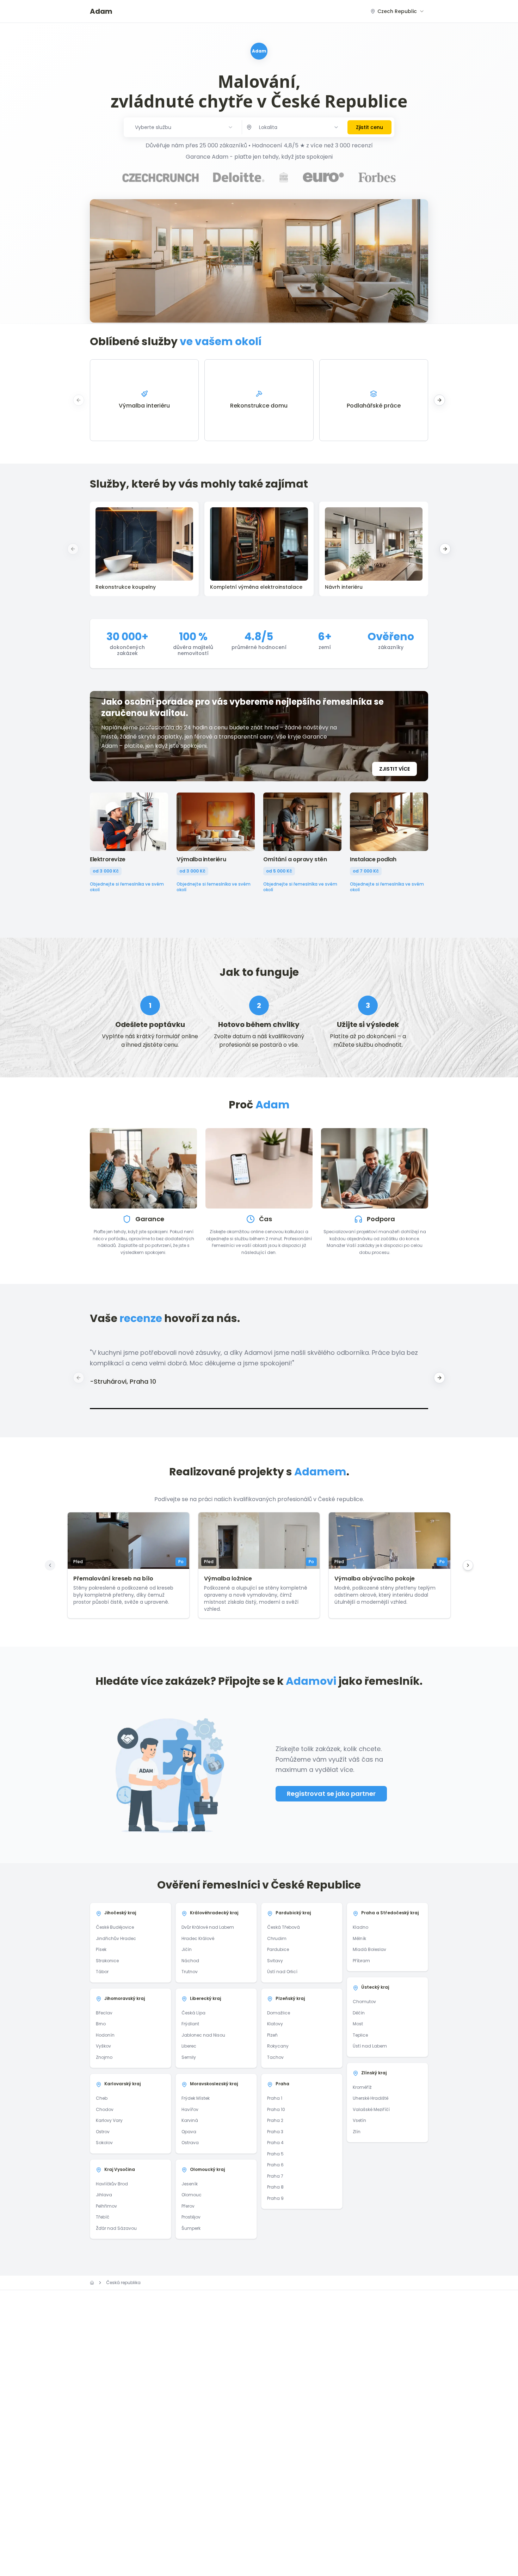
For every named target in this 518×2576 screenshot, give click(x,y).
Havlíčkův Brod (112, 2184)
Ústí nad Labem (370, 2046)
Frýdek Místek (196, 2098)
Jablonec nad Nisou (203, 2035)
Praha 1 (275, 2098)
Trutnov (190, 1972)
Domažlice (279, 2013)
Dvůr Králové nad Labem (208, 1927)
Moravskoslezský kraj (214, 2084)
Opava (189, 2132)
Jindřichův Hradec (116, 1938)
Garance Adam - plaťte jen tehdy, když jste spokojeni (259, 157)
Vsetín (359, 2120)
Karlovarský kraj (122, 2084)
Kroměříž (362, 2087)
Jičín (187, 1949)
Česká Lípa (193, 2013)
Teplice (360, 2035)
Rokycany (278, 2046)
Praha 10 (276, 2109)
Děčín (359, 2013)
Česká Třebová (283, 1927)
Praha (282, 2084)
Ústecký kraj (375, 1987)
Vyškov (103, 2046)
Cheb (102, 2098)
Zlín (357, 2132)
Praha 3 (275, 2132)
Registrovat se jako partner (331, 1794)
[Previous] (50, 1565)
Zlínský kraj (374, 2073)
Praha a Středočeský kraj (390, 1913)
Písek (101, 1949)
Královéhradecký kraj (214, 1913)
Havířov (190, 2109)
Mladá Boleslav (369, 1949)
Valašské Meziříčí (371, 2109)
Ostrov (103, 2132)
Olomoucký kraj (207, 2169)
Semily (189, 2057)
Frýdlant (190, 2024)
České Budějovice (115, 1927)
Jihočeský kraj (120, 1913)
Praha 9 (275, 2198)
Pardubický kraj (293, 1913)
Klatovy (275, 2024)
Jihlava (104, 2195)
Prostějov (191, 2217)
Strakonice (107, 1961)
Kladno (360, 1927)
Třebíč (103, 2217)
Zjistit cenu (369, 127)
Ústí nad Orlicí (282, 1972)
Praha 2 (275, 2120)
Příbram (361, 1961)
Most (358, 2024)
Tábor (102, 1972)
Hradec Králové (198, 1938)
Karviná (190, 2120)
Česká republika (123, 2283)
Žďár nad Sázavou (116, 2228)
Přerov (188, 2206)
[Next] (468, 1565)
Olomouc (192, 2195)
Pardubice (278, 1949)
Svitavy (275, 1961)
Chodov (105, 2109)
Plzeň (272, 2035)
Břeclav (104, 2013)
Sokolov (104, 2143)
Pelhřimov (106, 2206)
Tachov (275, 2057)
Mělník (359, 1938)
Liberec (189, 2046)
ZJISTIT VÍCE (394, 769)
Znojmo (104, 2057)
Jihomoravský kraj (125, 1998)
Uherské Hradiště (371, 2098)
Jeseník (190, 2184)
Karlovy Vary (109, 2120)
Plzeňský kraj (290, 1998)
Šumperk (191, 2228)
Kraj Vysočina (120, 2169)
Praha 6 (275, 2165)
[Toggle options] (336, 127)
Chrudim (277, 1938)
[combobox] (397, 11)
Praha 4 (275, 2143)
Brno (101, 2024)
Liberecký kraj (205, 1998)
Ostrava (190, 2143)
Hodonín (105, 2035)
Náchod (190, 1961)
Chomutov (364, 2002)
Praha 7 (275, 2176)
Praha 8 (275, 2187)
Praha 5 (275, 2154)
